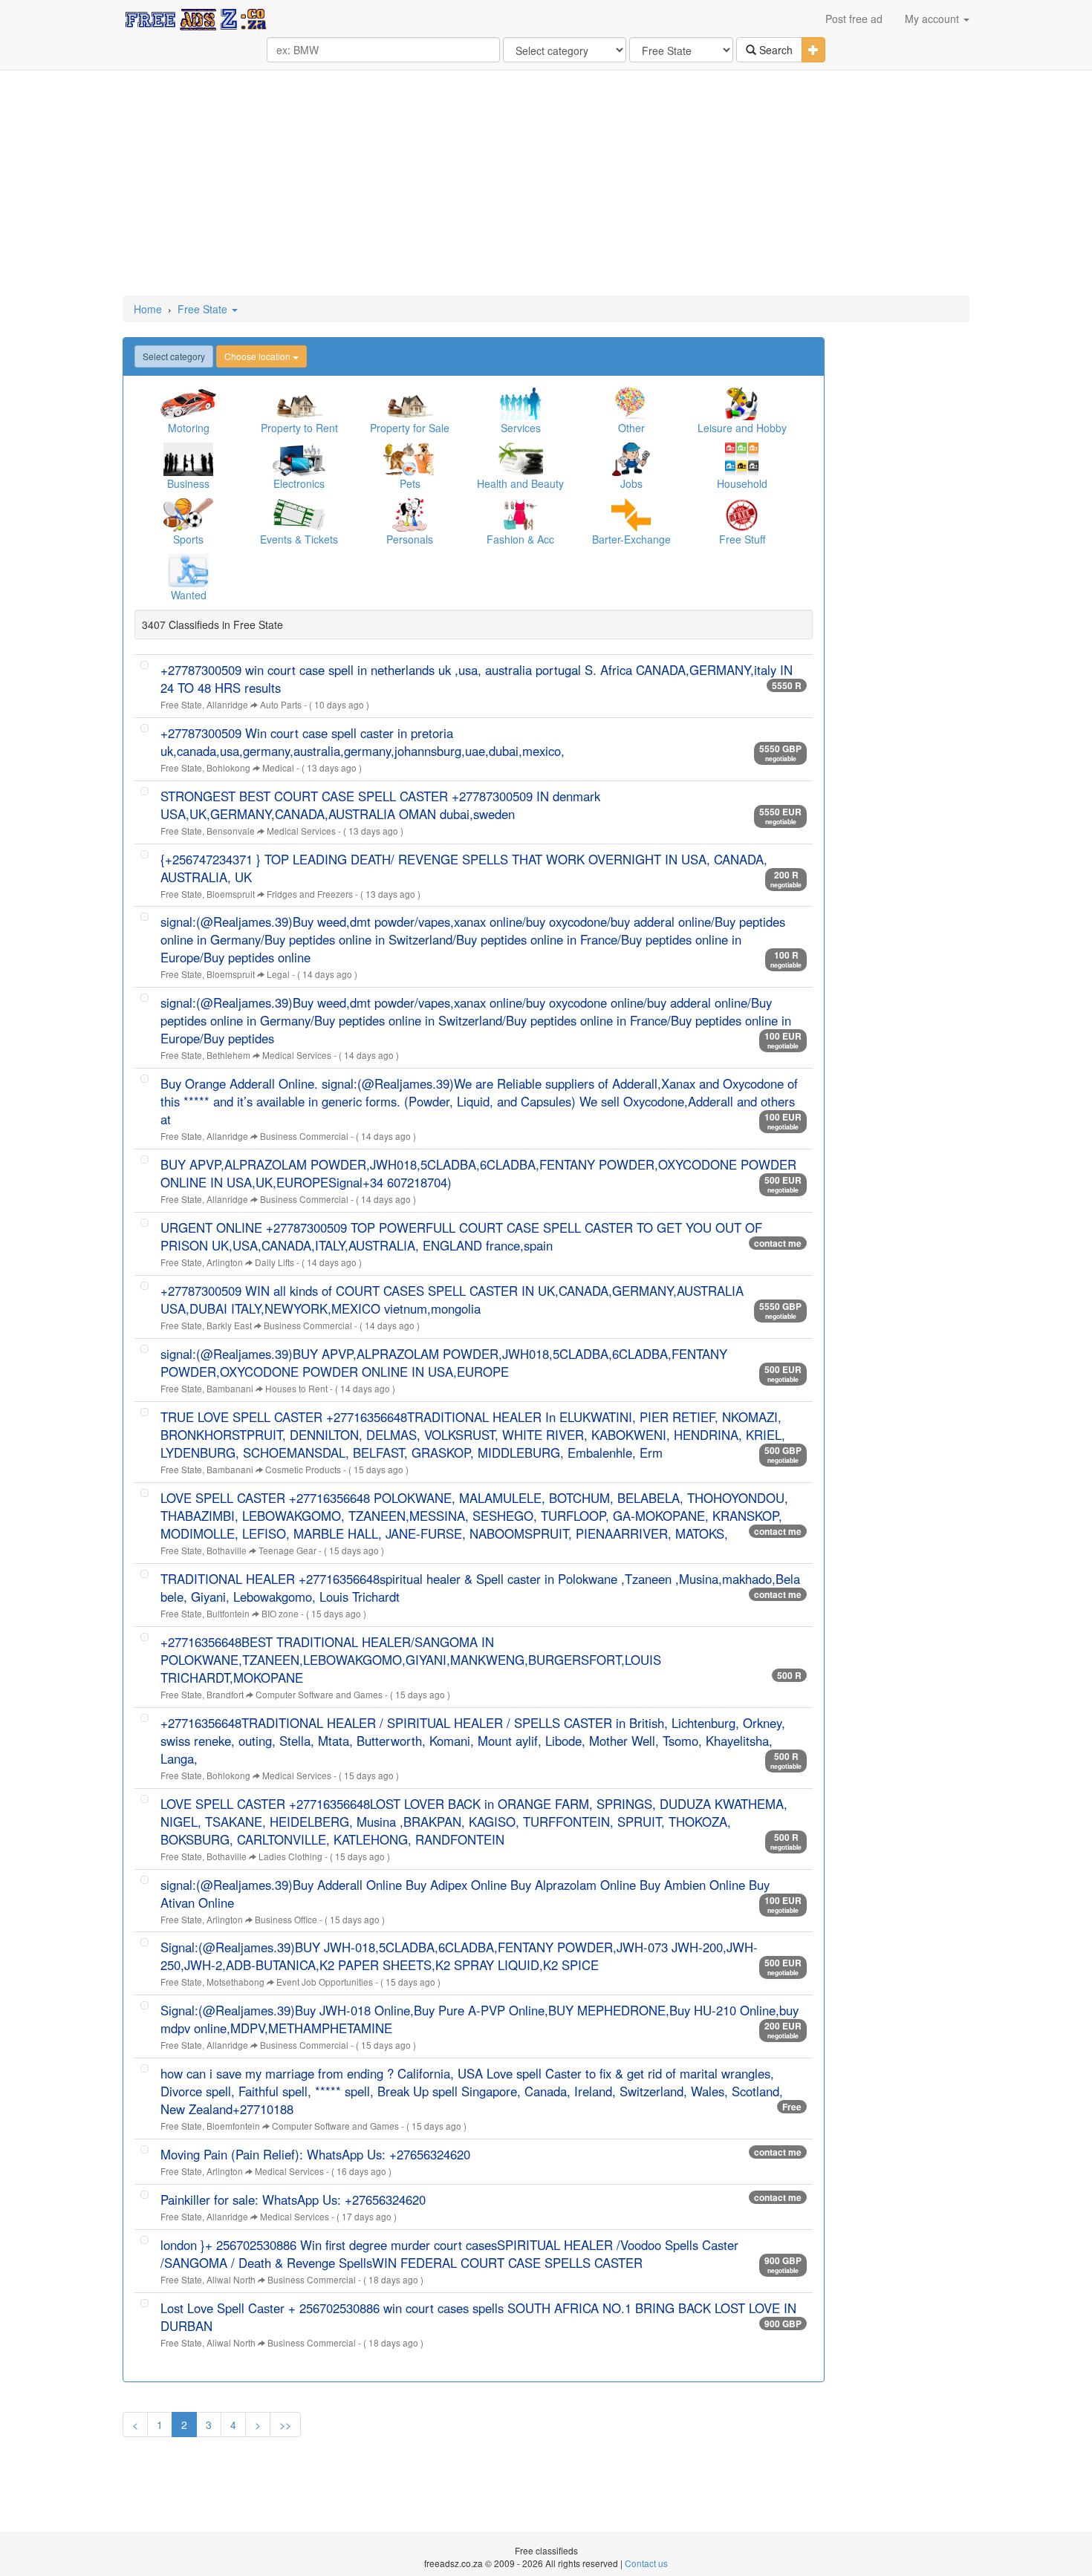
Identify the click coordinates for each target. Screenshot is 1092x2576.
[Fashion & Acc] (520, 515)
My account (933, 19)
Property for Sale (410, 428)
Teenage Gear (287, 1550)
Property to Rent (299, 428)
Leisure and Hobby (742, 428)
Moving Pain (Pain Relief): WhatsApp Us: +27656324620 (315, 2154)
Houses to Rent (296, 1388)
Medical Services (301, 831)
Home (148, 309)
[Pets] (410, 459)
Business (188, 483)
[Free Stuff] (742, 515)
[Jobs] (631, 459)
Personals (410, 539)
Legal (278, 974)
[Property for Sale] (410, 404)
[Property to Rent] (299, 404)
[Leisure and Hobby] (742, 404)
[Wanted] (188, 571)
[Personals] (410, 515)
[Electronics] (299, 459)
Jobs (631, 483)
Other (631, 428)
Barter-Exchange (631, 539)
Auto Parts (281, 704)
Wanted (189, 595)
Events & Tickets (299, 539)
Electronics (299, 483)
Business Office (286, 1919)
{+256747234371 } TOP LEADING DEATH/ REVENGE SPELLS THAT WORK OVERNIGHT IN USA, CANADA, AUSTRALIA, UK (464, 868)
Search (774, 50)
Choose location (259, 356)
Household (742, 483)
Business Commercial (304, 1136)
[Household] (742, 459)
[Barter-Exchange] (631, 515)
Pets (410, 483)
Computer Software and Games (319, 1694)
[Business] (188, 459)
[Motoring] (188, 404)
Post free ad (854, 19)
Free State (204, 309)
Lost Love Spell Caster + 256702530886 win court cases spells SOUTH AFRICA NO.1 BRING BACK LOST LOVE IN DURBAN (478, 2317)
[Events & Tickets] (299, 515)
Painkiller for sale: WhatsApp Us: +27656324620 (293, 2200)
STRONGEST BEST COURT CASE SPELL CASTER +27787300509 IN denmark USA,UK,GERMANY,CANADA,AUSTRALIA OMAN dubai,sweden (380, 805)
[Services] (520, 404)
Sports (188, 539)
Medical (278, 767)
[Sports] (188, 515)
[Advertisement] (546, 184)
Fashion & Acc (520, 539)
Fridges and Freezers (310, 894)
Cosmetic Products (303, 1469)
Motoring (189, 428)
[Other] (631, 404)
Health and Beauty (520, 483)
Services (521, 428)
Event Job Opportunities (325, 1982)
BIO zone (280, 1613)
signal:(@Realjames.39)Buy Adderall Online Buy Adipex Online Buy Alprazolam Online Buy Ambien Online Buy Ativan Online (465, 1894)
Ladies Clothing (290, 1856)
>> (285, 2425)
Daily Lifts (274, 1262)
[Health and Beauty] (520, 459)
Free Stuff (742, 539)
